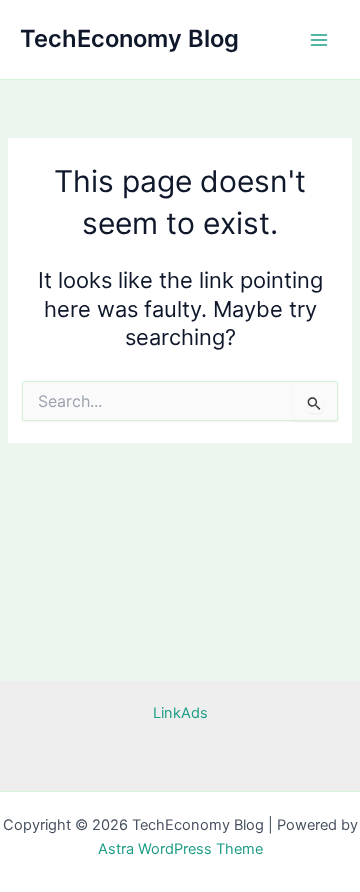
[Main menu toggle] (319, 40)
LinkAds (180, 713)
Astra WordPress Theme (180, 849)
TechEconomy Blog (129, 38)
